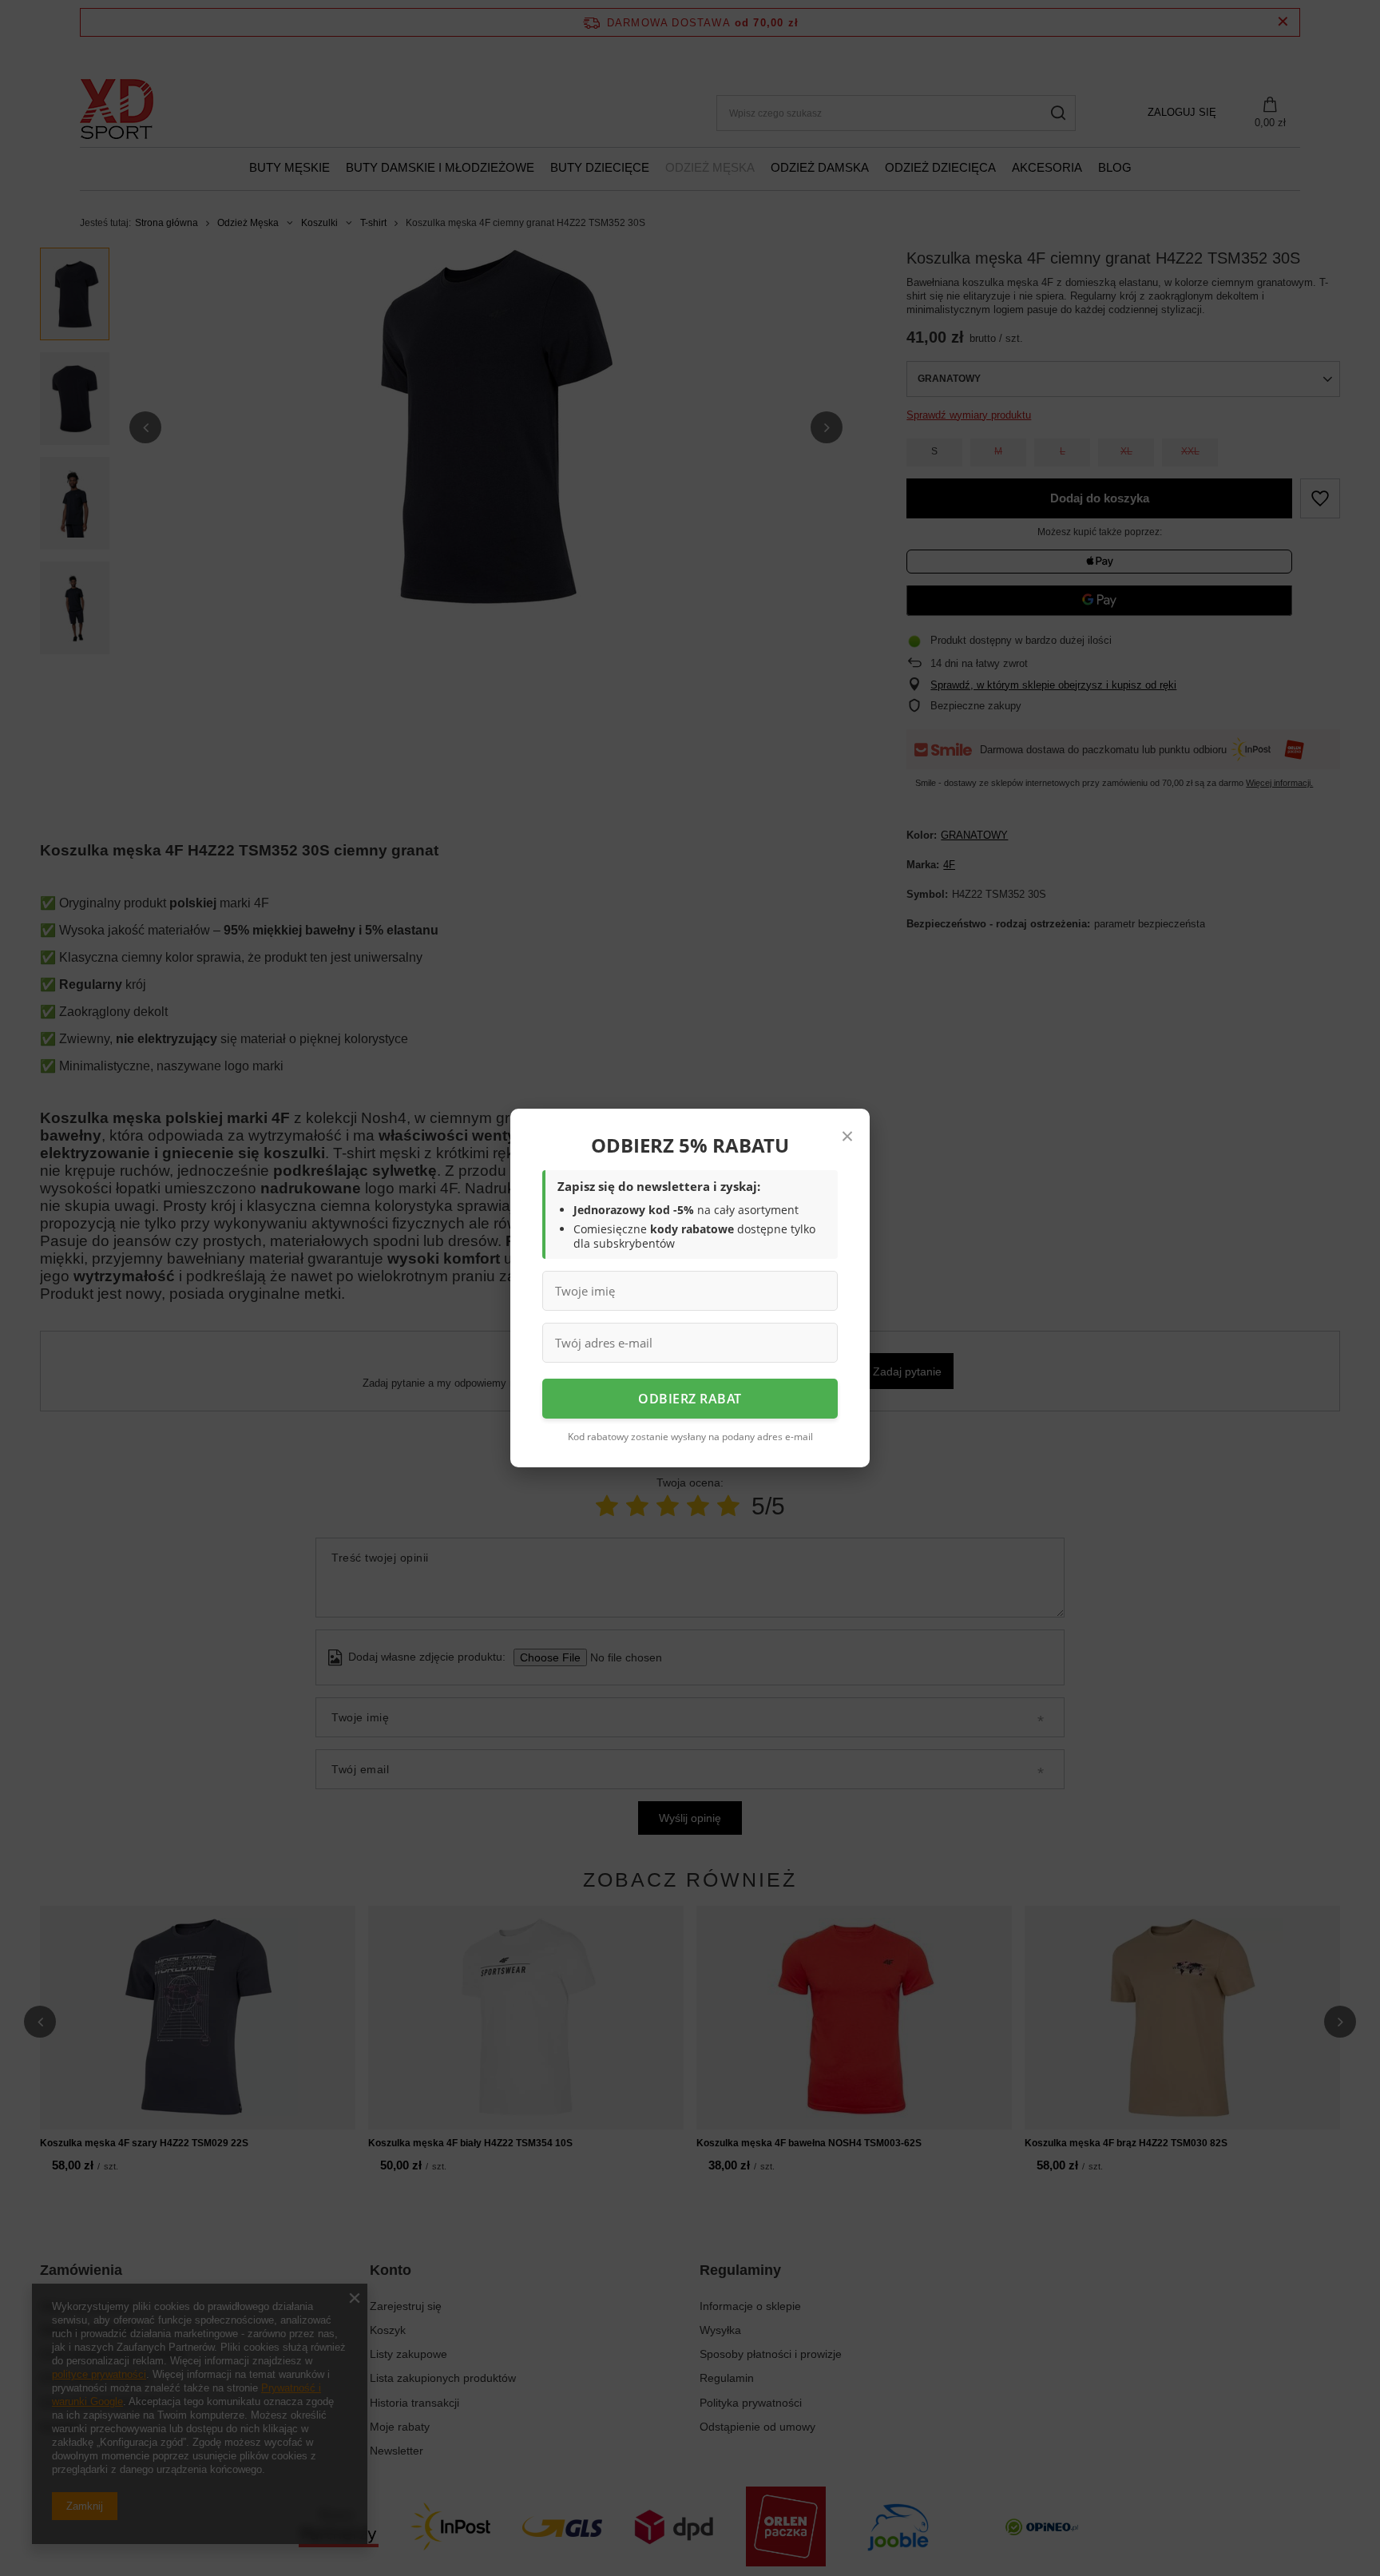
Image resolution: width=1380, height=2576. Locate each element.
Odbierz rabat (690, 1399)
